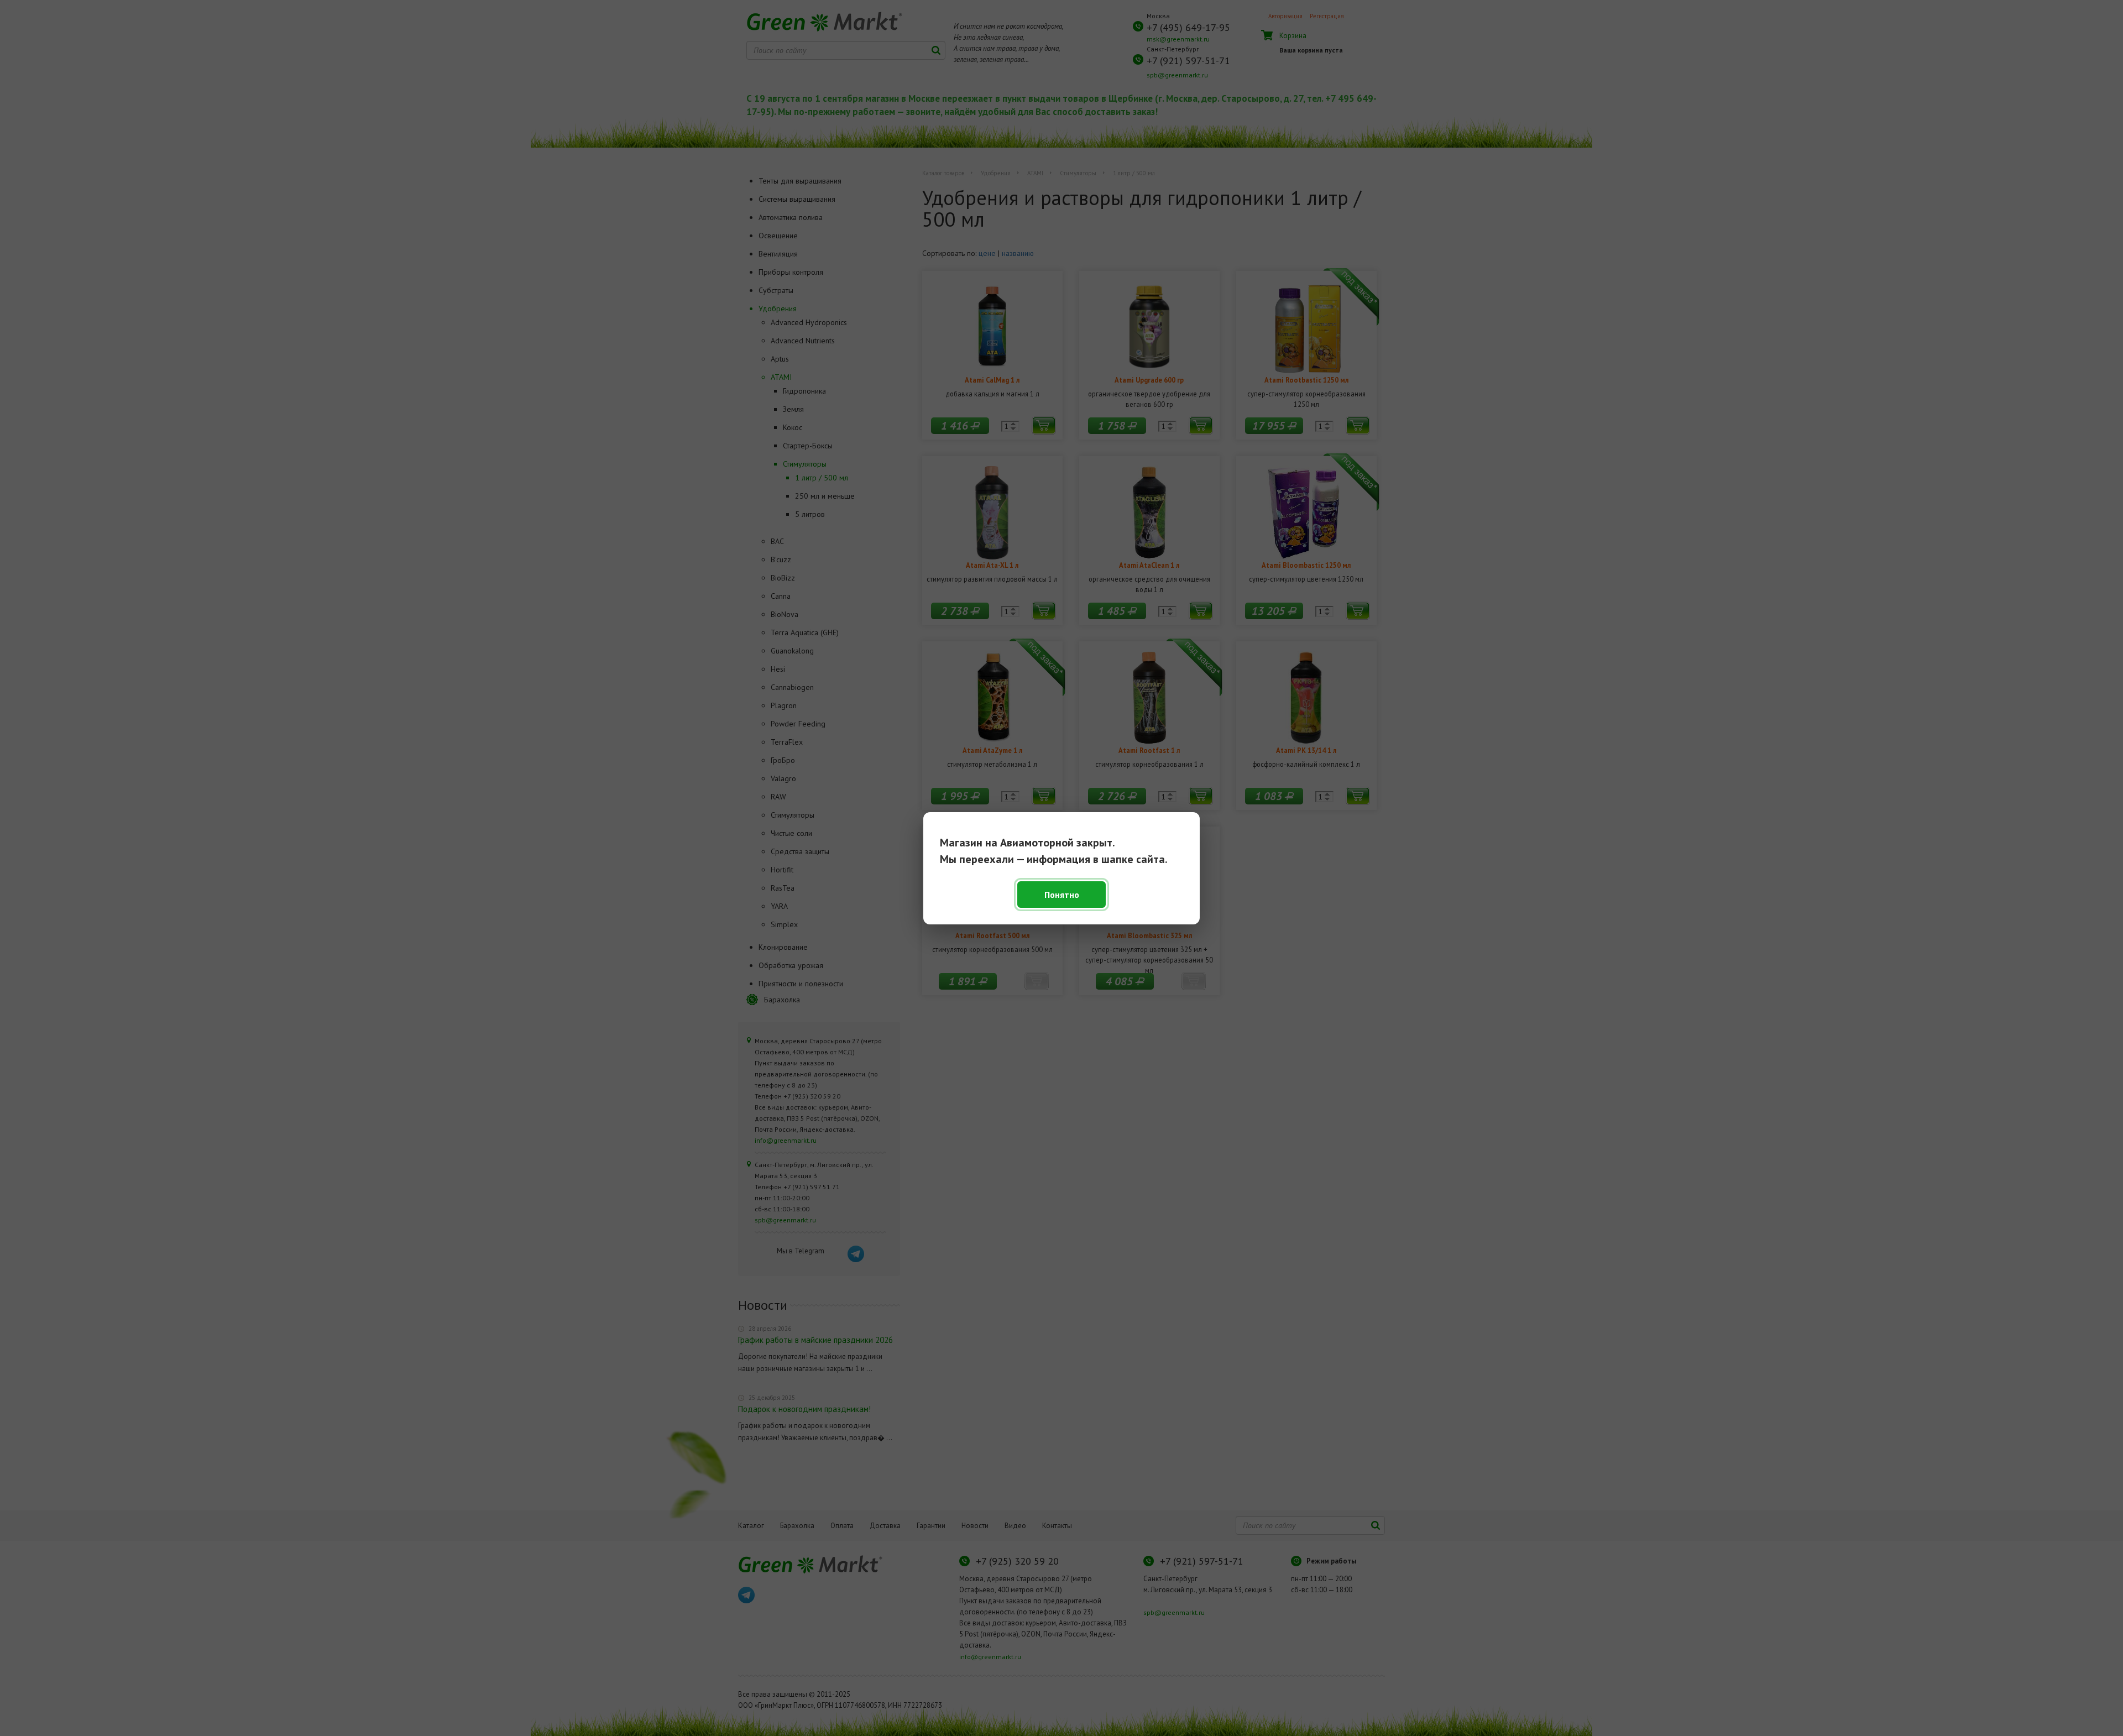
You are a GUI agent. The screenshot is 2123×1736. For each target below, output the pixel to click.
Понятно (1062, 895)
